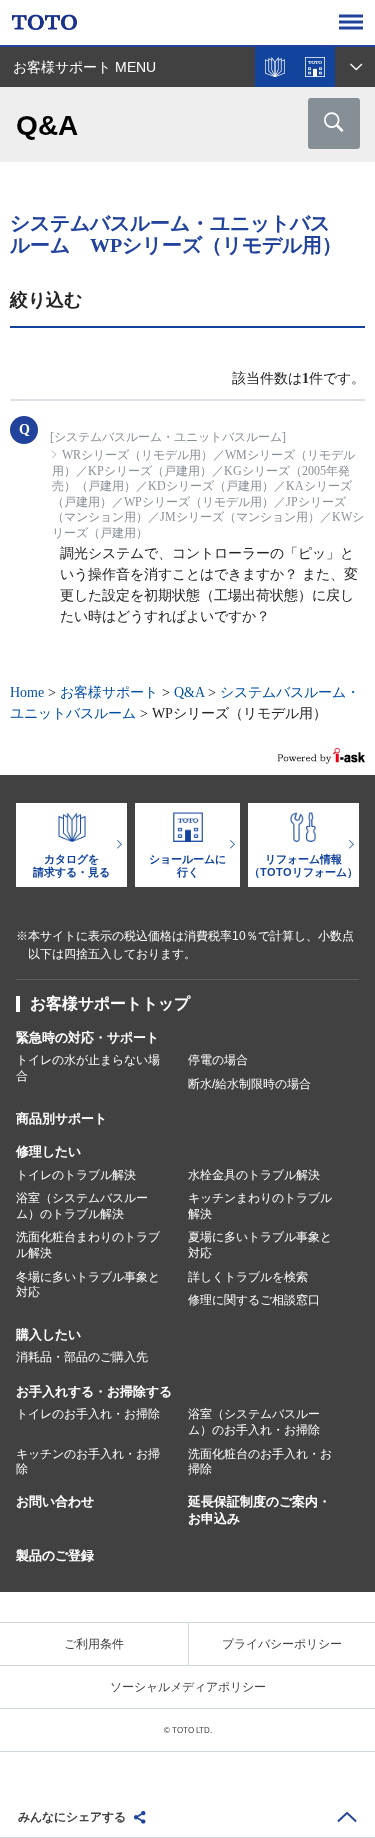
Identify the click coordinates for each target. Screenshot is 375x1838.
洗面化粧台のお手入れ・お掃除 (260, 1462)
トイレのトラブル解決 (76, 1175)
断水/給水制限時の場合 (249, 1084)
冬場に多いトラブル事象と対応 (88, 1285)
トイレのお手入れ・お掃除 (88, 1414)
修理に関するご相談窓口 (254, 1300)
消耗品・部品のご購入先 (82, 1357)
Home (27, 692)
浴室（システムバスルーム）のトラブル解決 (82, 1206)
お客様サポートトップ (110, 1003)
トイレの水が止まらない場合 (88, 1068)
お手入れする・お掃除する (94, 1391)
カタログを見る (275, 67)
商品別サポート (61, 1118)
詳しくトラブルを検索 (248, 1277)
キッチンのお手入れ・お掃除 (88, 1462)
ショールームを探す (315, 67)
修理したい (48, 1151)
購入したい (48, 1334)
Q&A (189, 692)
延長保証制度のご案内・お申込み (259, 1510)
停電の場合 (218, 1060)
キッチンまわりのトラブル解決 (260, 1206)
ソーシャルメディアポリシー (188, 1687)
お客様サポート (109, 692)
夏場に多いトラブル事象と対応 (260, 1245)
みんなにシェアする (72, 1817)
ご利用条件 (94, 1644)
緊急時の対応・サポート (87, 1037)
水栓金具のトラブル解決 (254, 1175)
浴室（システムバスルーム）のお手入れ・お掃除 (254, 1422)
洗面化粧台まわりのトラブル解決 (88, 1245)
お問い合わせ (55, 1501)
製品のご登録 (55, 1555)
